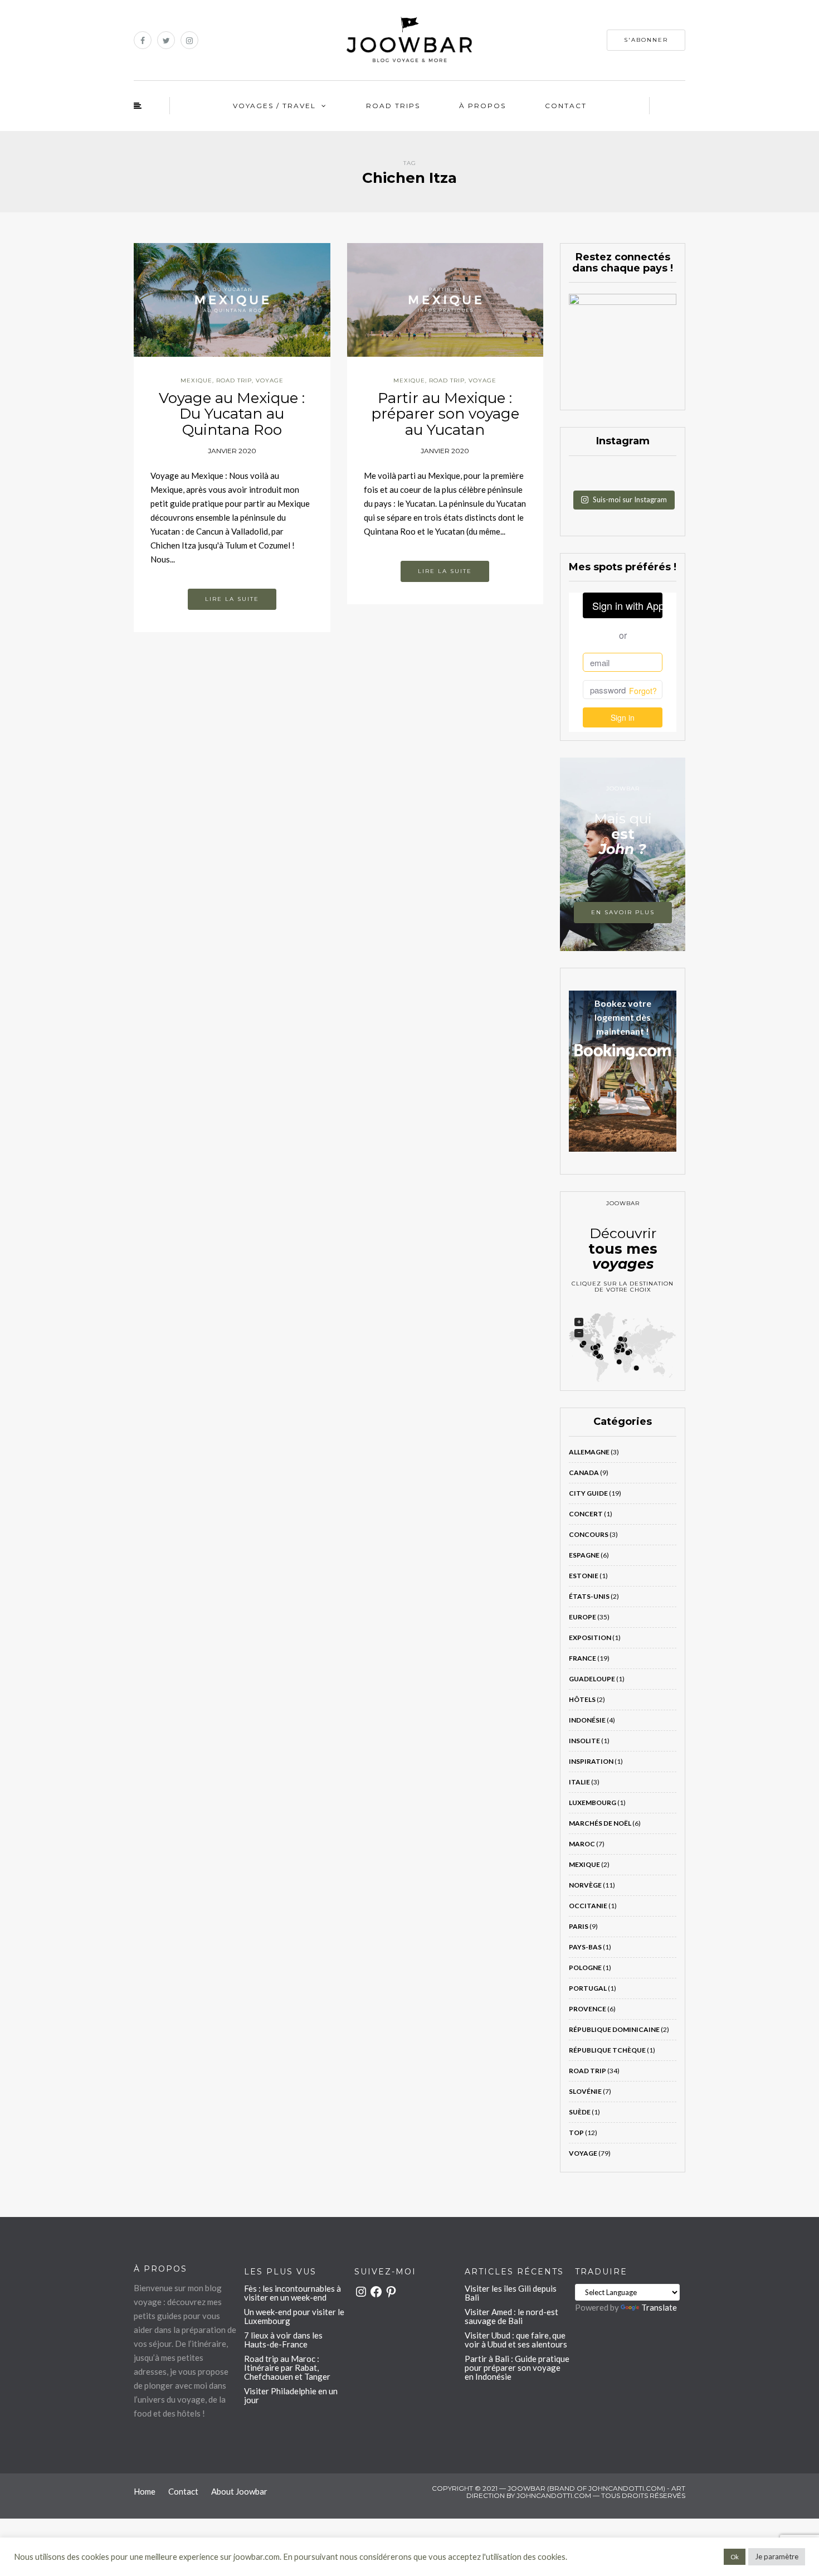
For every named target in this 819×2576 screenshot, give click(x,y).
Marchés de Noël (600, 1823)
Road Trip (234, 380)
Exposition (590, 1638)
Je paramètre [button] (777, 2556)
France (582, 1658)
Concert (586, 1514)
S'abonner (646, 40)
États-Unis (589, 1596)
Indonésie (587, 1720)
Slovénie (585, 2091)
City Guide (588, 1493)
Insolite (584, 1741)
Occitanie (588, 1906)
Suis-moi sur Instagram (630, 499)
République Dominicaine (614, 2029)
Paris (579, 1926)
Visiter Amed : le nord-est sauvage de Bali (511, 2316)
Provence (588, 2009)
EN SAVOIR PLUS (623, 912)
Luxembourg (593, 1803)
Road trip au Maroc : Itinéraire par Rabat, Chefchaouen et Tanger (287, 2368)
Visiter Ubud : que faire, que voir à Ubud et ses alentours (516, 2340)
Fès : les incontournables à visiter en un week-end (292, 2293)
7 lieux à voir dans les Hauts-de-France (283, 2340)
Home (145, 2491)
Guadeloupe (592, 1679)
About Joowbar (239, 2491)
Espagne (584, 1555)
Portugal (588, 1988)
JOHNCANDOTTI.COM (554, 2495)
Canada (584, 1473)
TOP (576, 2133)
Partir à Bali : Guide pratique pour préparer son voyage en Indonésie (517, 2368)
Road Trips (393, 106)
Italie (579, 1782)
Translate (659, 2307)
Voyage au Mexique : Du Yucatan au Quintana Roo (232, 414)
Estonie (584, 1576)
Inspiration (591, 1761)
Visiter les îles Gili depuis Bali (511, 2293)
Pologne (585, 1968)
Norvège (585, 1885)
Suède (580, 2112)
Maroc (582, 1844)
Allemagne (589, 1452)
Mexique (196, 380)
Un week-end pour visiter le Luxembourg (294, 2316)
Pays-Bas (585, 1947)
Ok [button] (735, 2557)
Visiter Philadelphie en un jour (291, 2395)
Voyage (270, 380)
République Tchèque (607, 2050)
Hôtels (582, 1699)
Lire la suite (232, 599)
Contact (566, 106)
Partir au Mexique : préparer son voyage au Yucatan (445, 414)
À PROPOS (482, 106)
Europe (582, 1617)
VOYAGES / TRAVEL (274, 106)
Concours (589, 1534)
